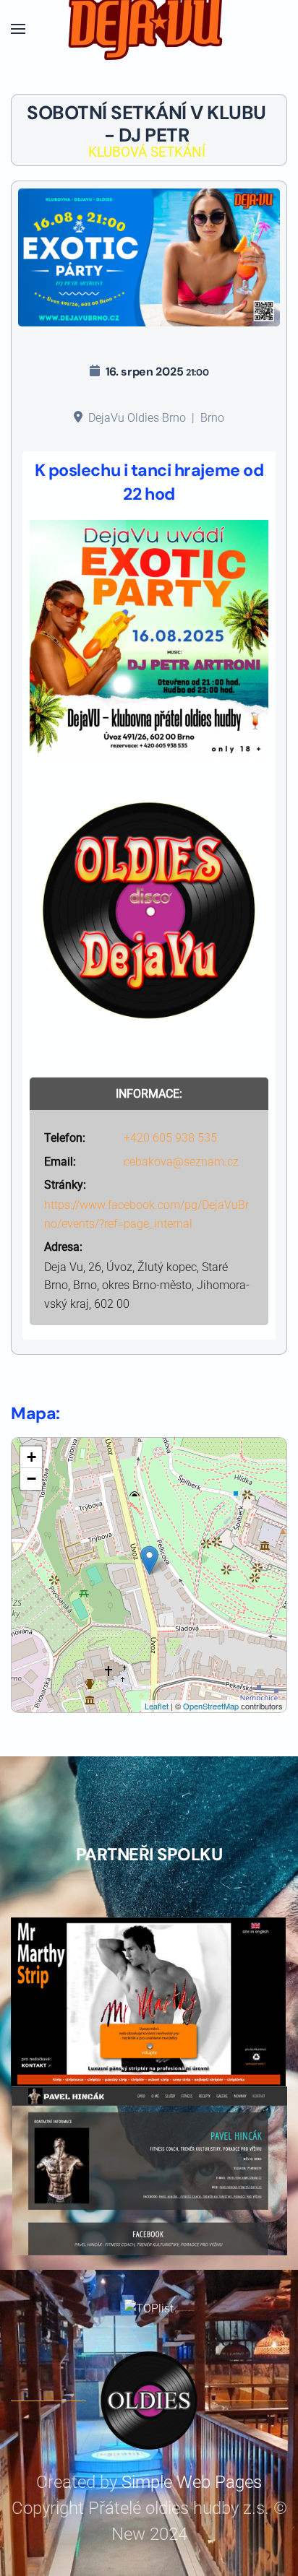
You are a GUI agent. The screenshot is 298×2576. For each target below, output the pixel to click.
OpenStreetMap (211, 1706)
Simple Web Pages (192, 2482)
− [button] (31, 1479)
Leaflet (157, 1706)
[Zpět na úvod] (149, 29)
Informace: (149, 1094)
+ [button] (31, 1457)
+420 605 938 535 (170, 1138)
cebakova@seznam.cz (181, 1162)
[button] (18, 29)
